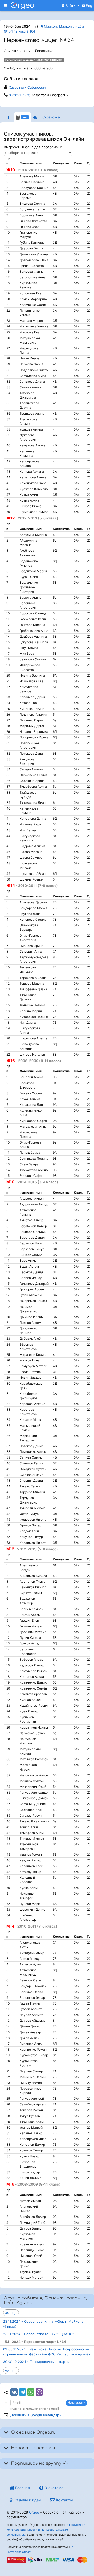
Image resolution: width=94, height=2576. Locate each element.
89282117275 (20, 95)
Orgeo (34, 2512)
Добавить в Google (36, 2415)
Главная (22, 2488)
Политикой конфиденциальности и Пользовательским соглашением (46, 2530)
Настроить (77, 2402)
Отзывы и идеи (27, 2500)
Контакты (64, 2500)
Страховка (51, 117)
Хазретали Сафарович (27, 87)
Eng (89, 5)
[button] (71, 5)
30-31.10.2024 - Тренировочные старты (36, 2362)
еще (13, 2313)
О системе (53, 2488)
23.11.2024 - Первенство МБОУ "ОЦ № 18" (38, 2334)
